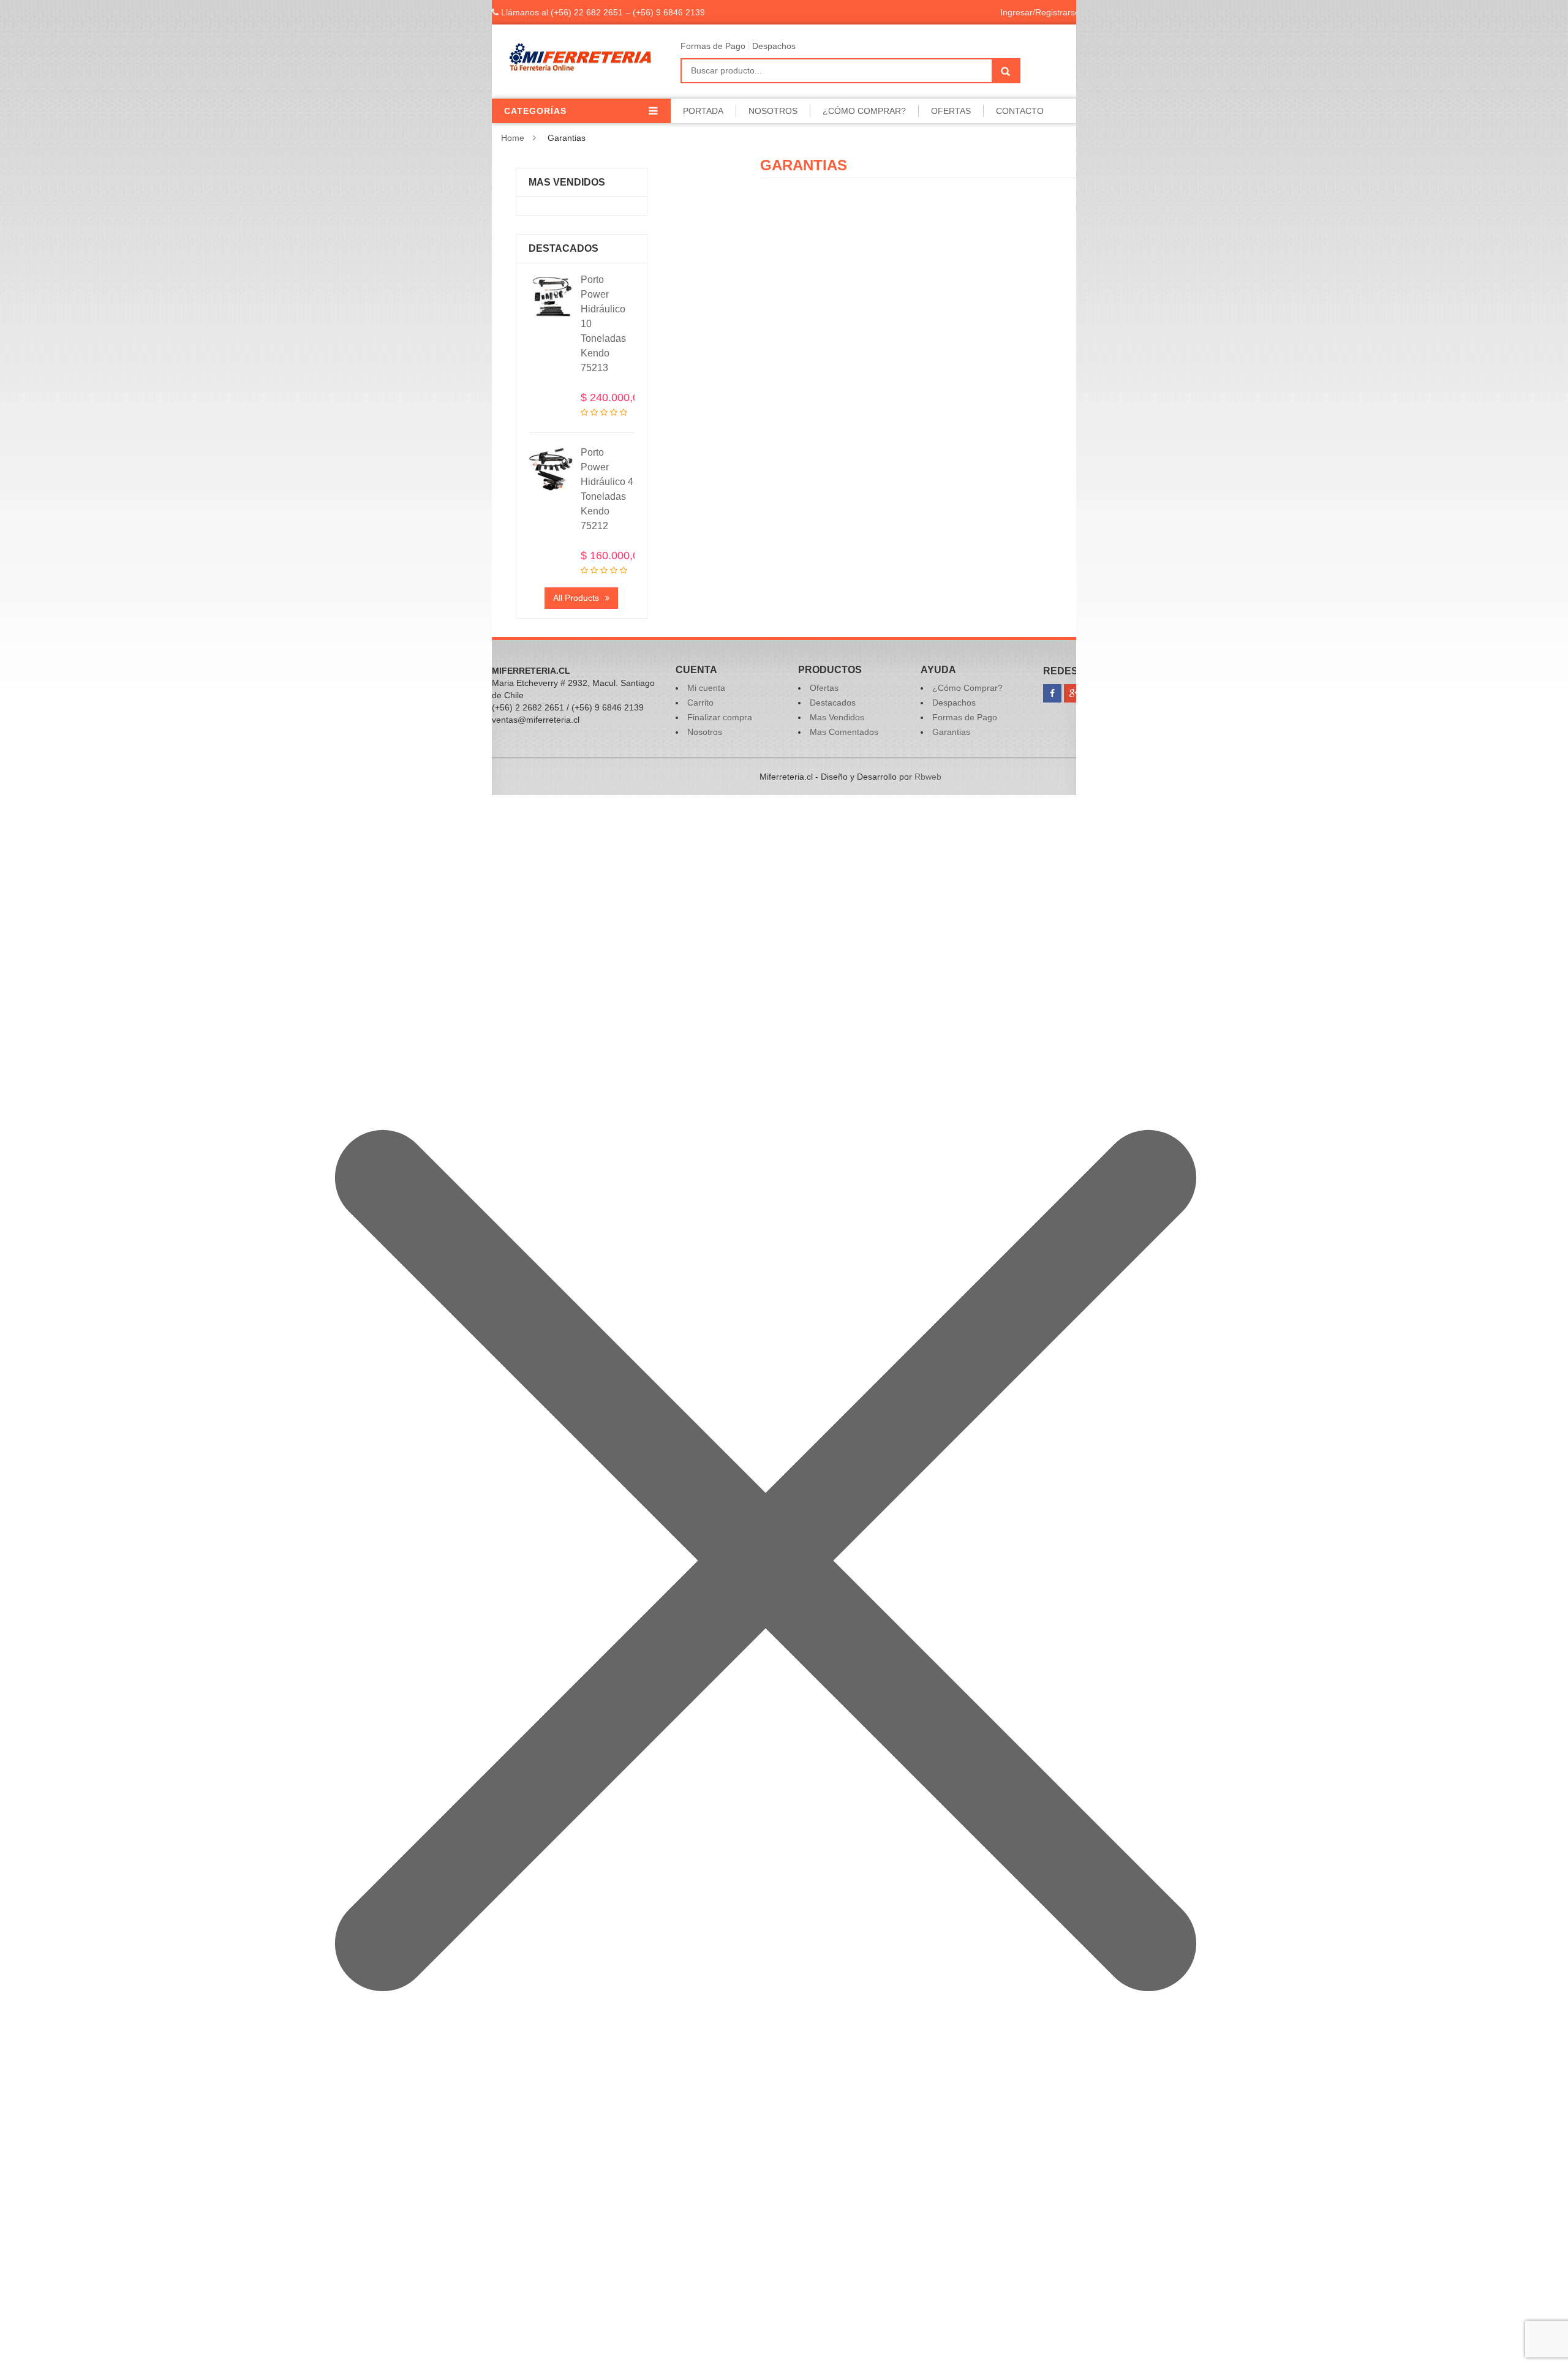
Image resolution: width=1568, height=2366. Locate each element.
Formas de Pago (713, 46)
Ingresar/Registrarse (1040, 12)
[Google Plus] (1073, 693)
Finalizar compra (720, 717)
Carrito (700, 703)
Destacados (833, 703)
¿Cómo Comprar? (864, 111)
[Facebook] (1052, 693)
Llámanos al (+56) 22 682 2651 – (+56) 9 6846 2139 (602, 12)
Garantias (951, 732)
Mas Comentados (844, 732)
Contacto (1020, 111)
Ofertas (951, 111)
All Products (576, 598)
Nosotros (773, 111)
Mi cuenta (706, 688)
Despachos (774, 46)
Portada (703, 111)
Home (513, 138)
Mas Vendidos (837, 717)
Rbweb (928, 777)
